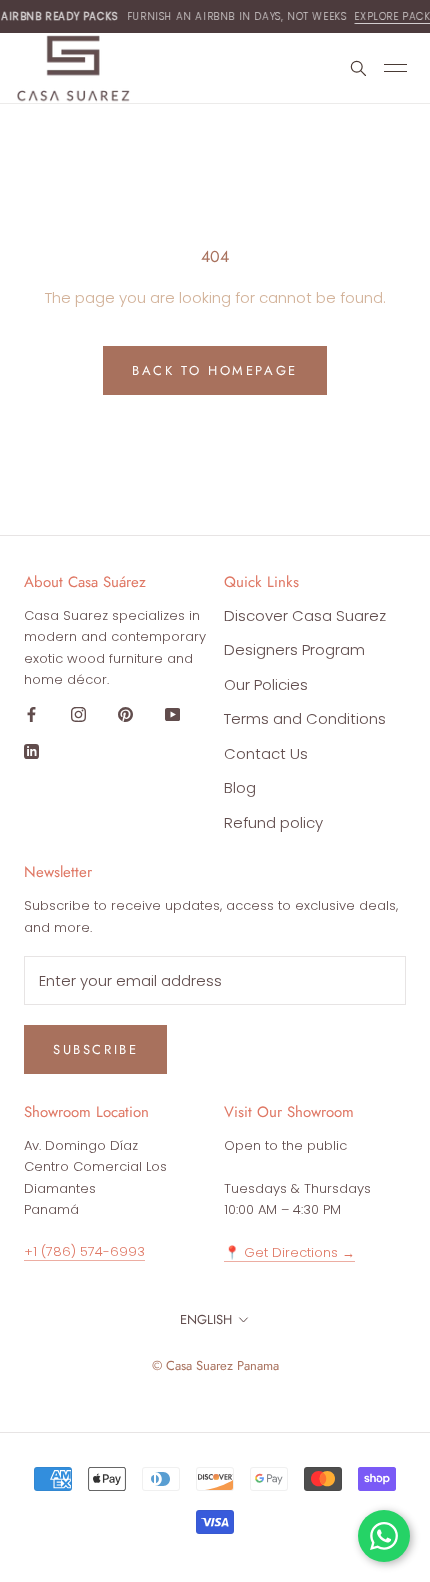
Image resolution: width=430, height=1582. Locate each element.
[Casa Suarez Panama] (73, 68)
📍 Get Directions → (289, 1252)
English (206, 1319)
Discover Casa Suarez (305, 615)
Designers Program (294, 649)
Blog (240, 787)
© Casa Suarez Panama (215, 1365)
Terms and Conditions (305, 718)
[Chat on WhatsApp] (384, 1536)
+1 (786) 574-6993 (84, 1251)
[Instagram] (78, 714)
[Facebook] (31, 714)
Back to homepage (215, 370)
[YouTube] (172, 714)
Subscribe (95, 1049)
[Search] (357, 68)
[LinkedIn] (31, 750)
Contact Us (266, 753)
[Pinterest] (125, 714)
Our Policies (266, 684)
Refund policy (273, 822)
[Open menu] (399, 68)
